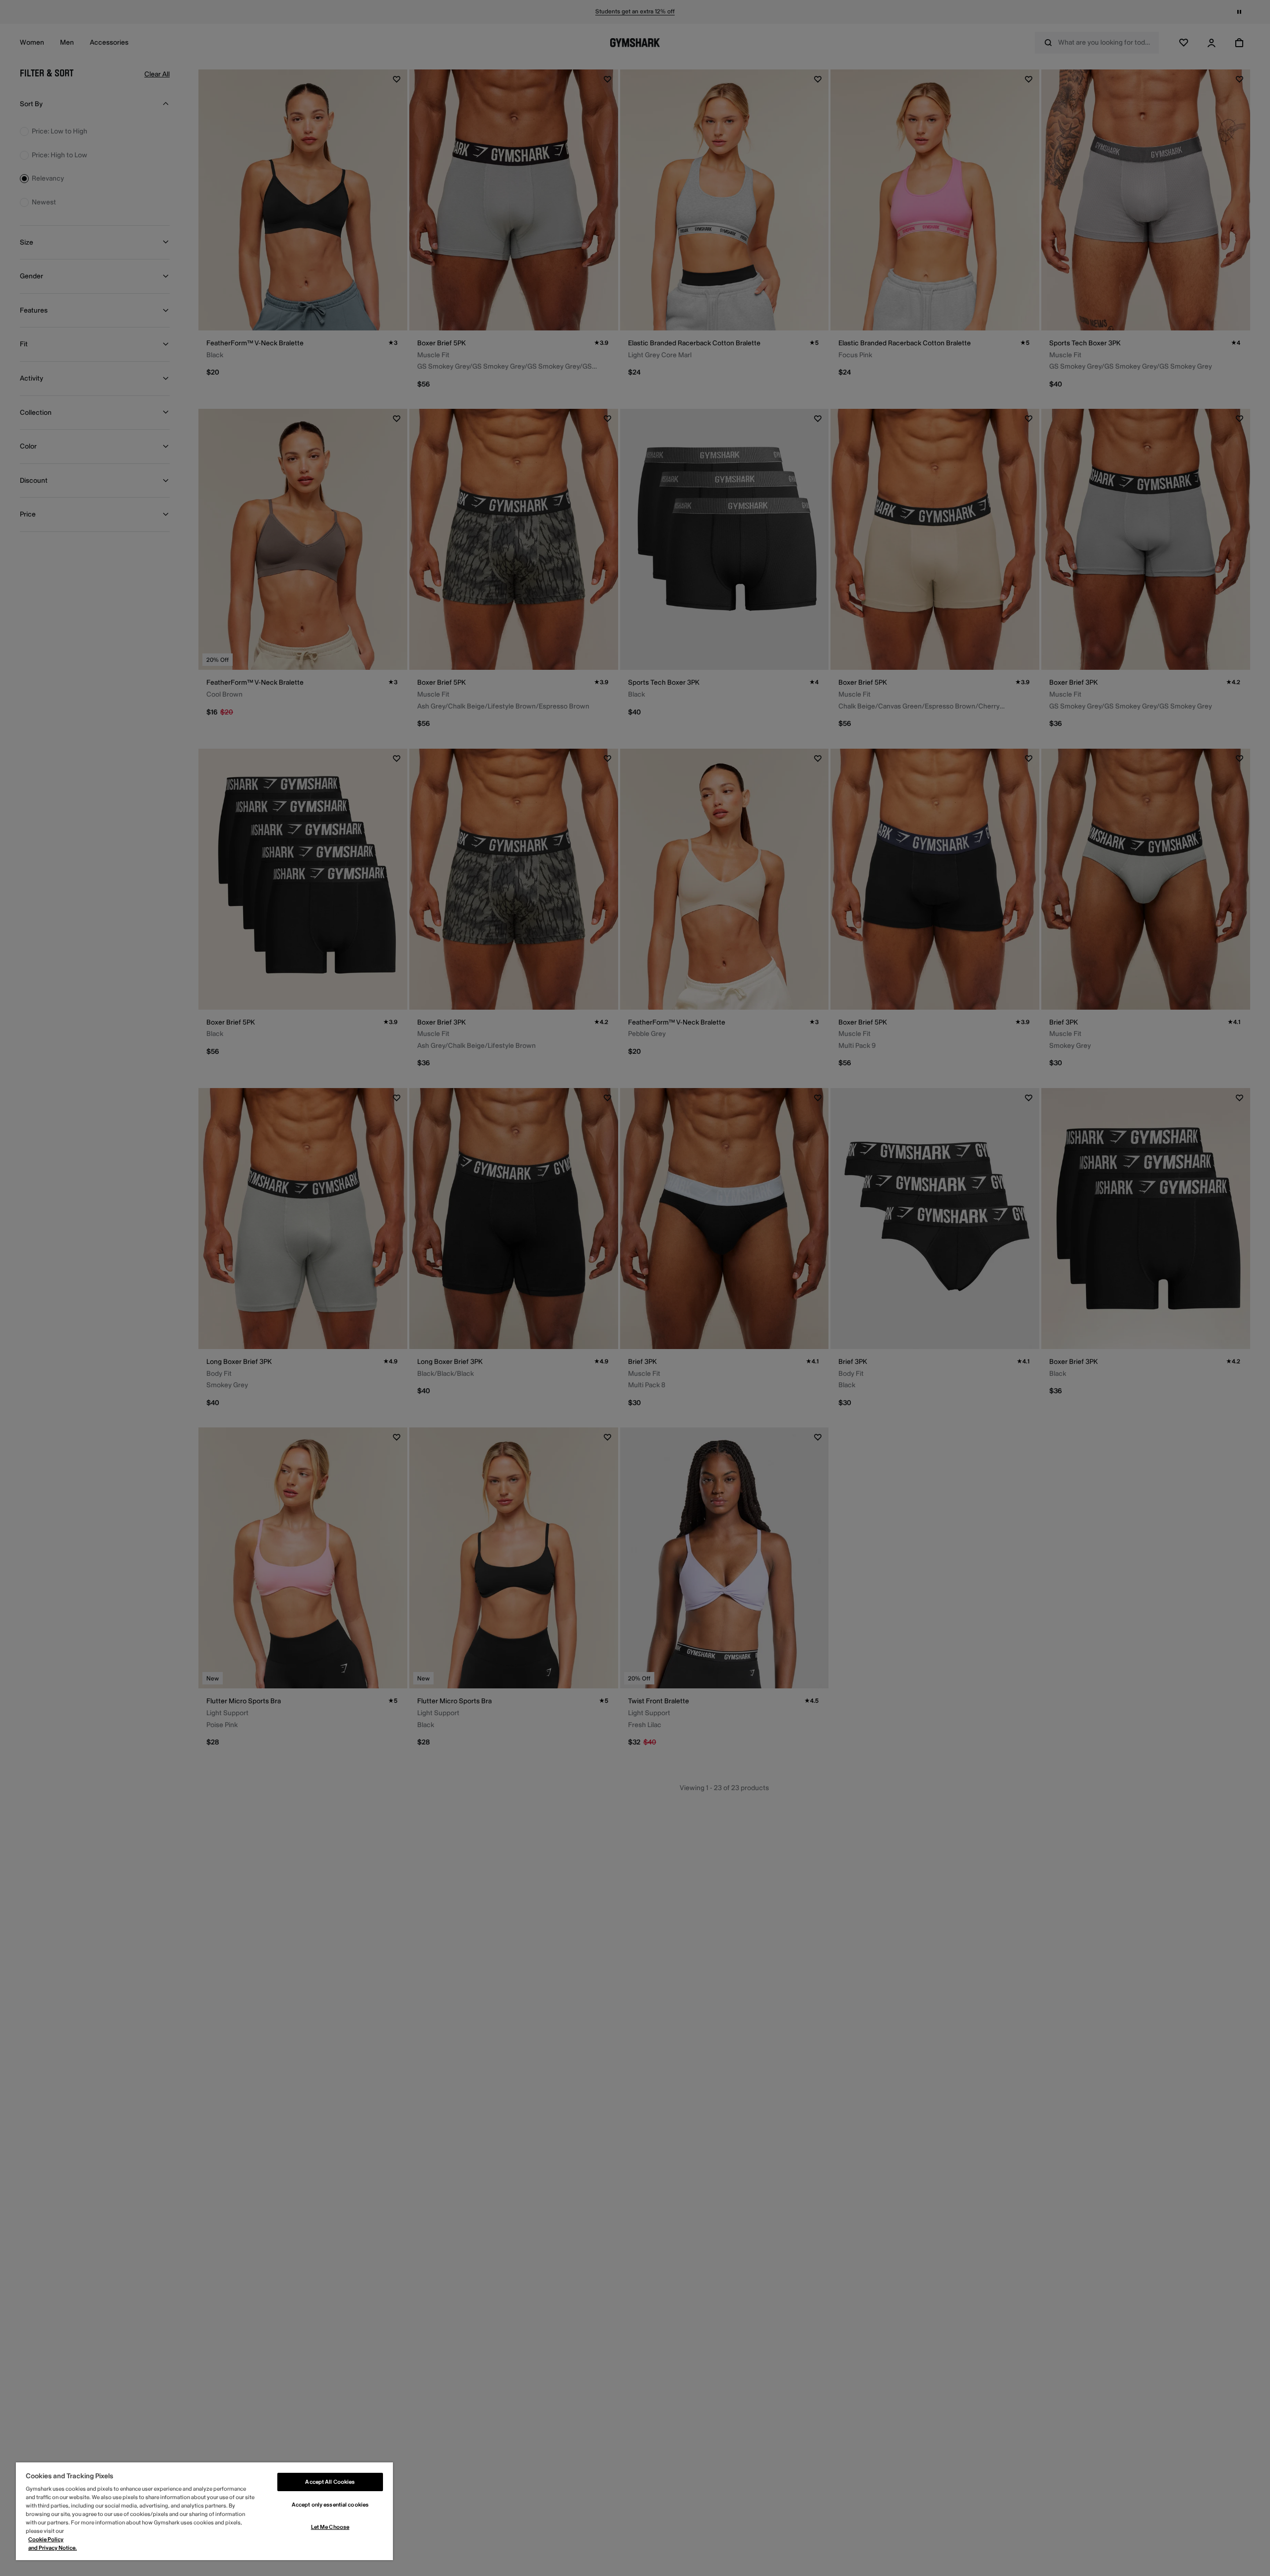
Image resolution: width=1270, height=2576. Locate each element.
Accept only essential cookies (330, 2505)
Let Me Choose (330, 2527)
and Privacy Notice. (53, 2548)
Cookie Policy (46, 2540)
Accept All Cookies (330, 2482)
